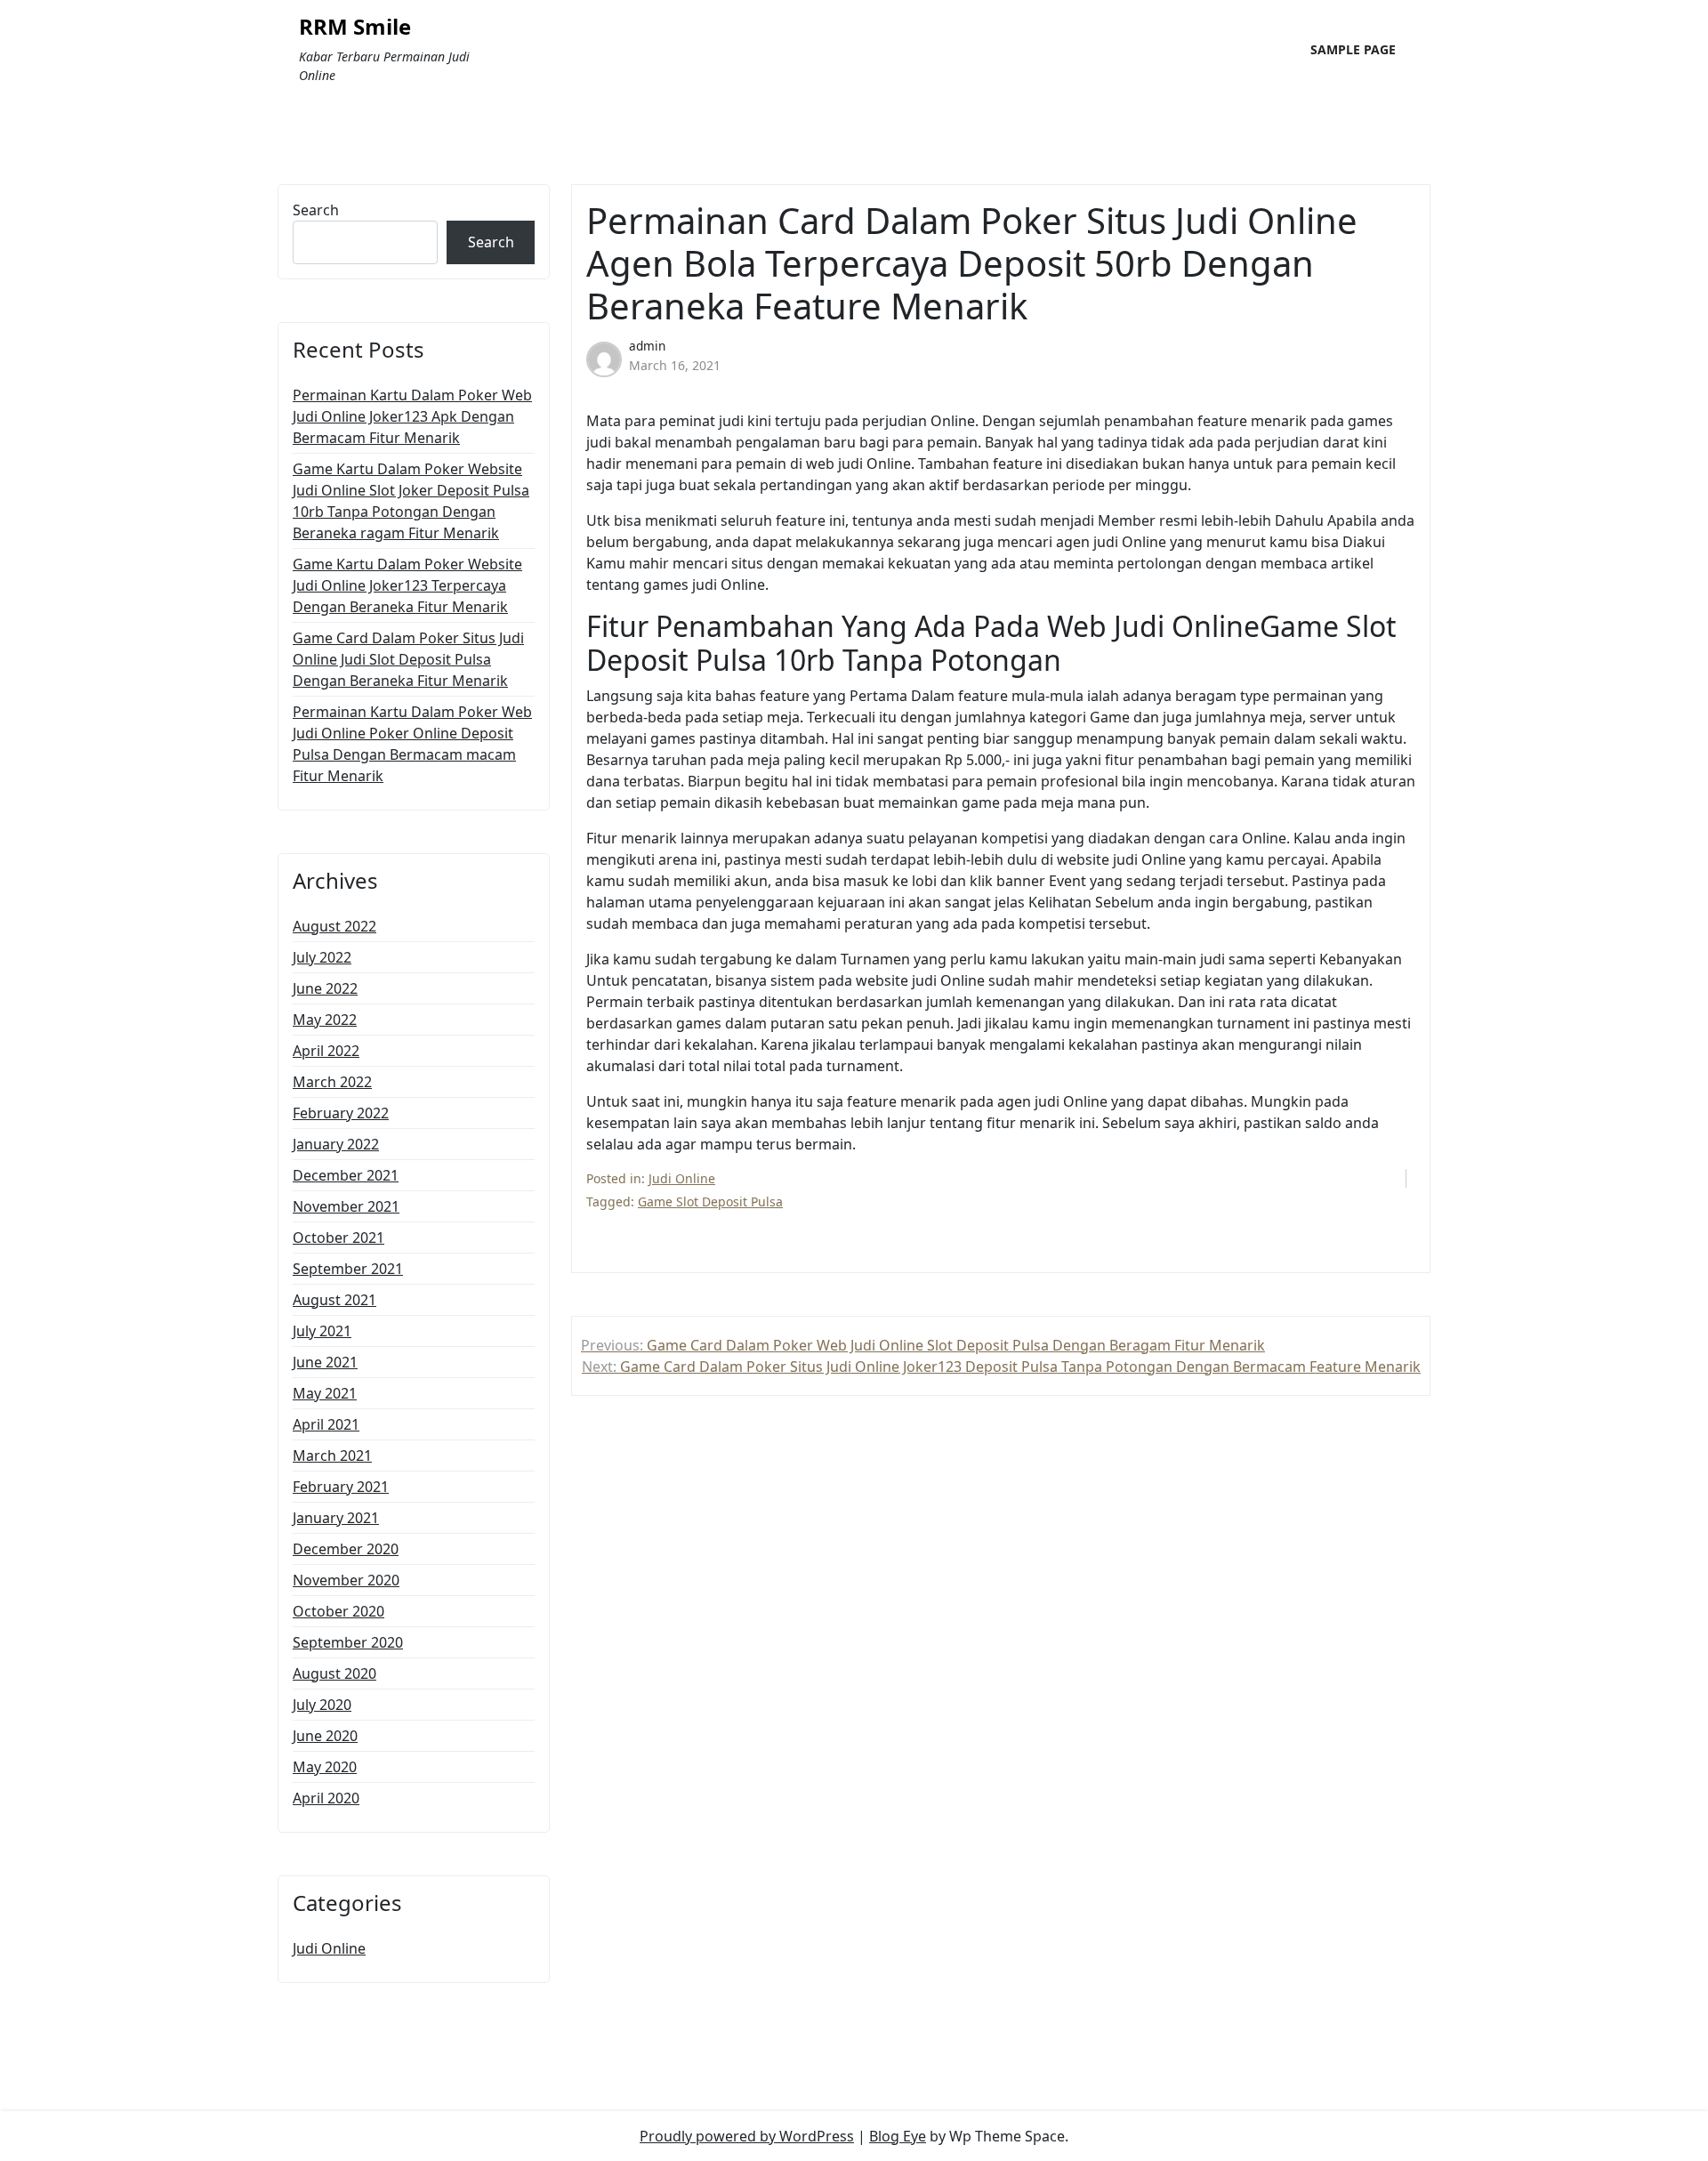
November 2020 (346, 1580)
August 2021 (334, 1300)
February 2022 (341, 1113)
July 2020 (322, 1705)
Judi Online (329, 1948)
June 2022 (325, 988)
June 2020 (325, 1736)
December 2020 (346, 1549)
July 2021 (322, 1331)
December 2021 (346, 1175)
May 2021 (325, 1393)
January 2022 (336, 1144)
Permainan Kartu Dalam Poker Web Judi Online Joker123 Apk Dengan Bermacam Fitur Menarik (412, 416)
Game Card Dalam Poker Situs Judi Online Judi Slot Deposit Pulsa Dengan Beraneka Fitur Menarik (408, 659)
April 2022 (326, 1051)
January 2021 (336, 1518)
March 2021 (332, 1455)
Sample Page (1353, 49)
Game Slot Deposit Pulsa (710, 1201)
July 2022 (322, 957)
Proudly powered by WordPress (747, 2136)
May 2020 (325, 1767)
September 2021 (348, 1269)
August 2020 (334, 1673)
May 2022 (325, 1020)
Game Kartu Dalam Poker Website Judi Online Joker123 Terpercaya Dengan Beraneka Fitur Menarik (407, 585)
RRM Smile (355, 27)
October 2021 (338, 1238)
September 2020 (348, 1642)
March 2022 (332, 1082)
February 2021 (341, 1487)
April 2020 (326, 1798)
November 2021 (346, 1206)
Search (316, 210)
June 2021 (325, 1362)
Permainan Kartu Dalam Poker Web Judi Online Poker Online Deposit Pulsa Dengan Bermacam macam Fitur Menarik (412, 744)
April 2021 (326, 1424)
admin (647, 346)
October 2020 (338, 1611)
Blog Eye (898, 2136)
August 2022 (334, 926)
